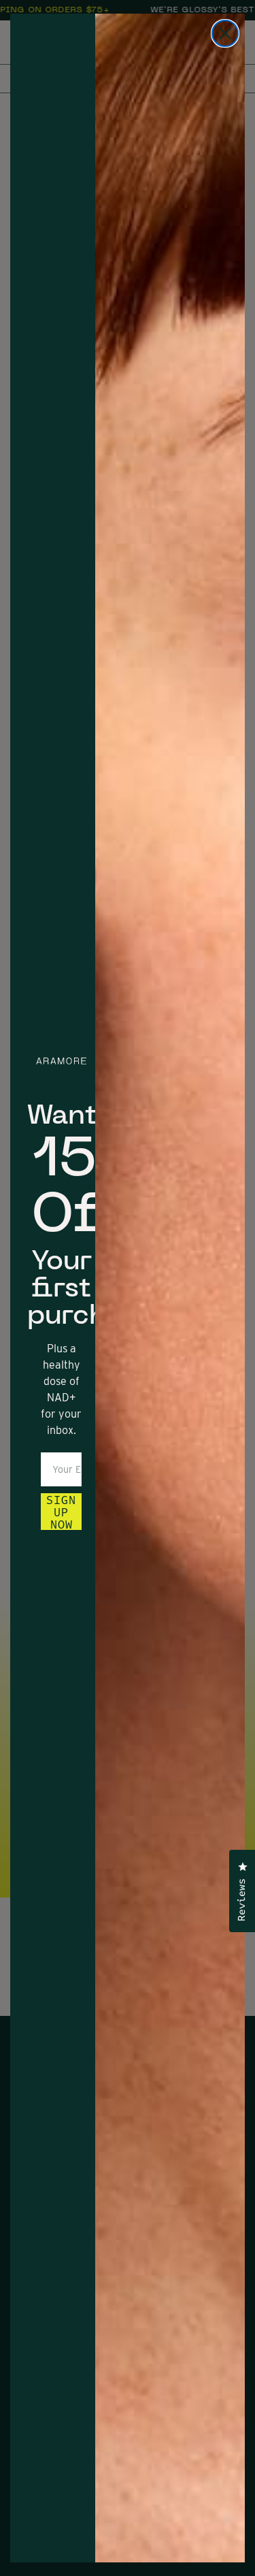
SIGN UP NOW (61, 1512)
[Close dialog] (225, 33)
